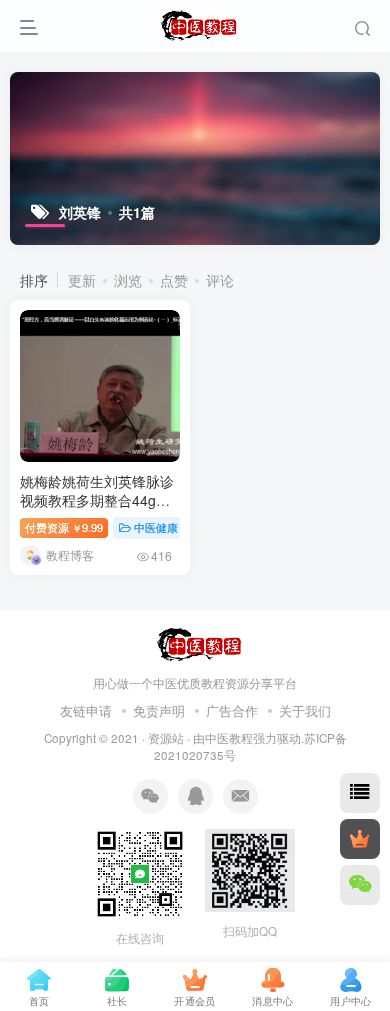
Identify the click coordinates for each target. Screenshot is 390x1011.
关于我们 (305, 710)
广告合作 (232, 710)
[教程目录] (360, 793)
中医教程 (229, 738)
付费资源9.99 (64, 527)
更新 (82, 280)
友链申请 (86, 710)
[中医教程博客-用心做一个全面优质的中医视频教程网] (195, 642)
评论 (220, 280)
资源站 (166, 738)
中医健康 (156, 527)
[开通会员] (360, 839)
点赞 (174, 280)
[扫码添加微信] (360, 885)
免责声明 (159, 710)
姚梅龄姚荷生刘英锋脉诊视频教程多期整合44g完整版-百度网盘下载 (97, 500)
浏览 (128, 280)
